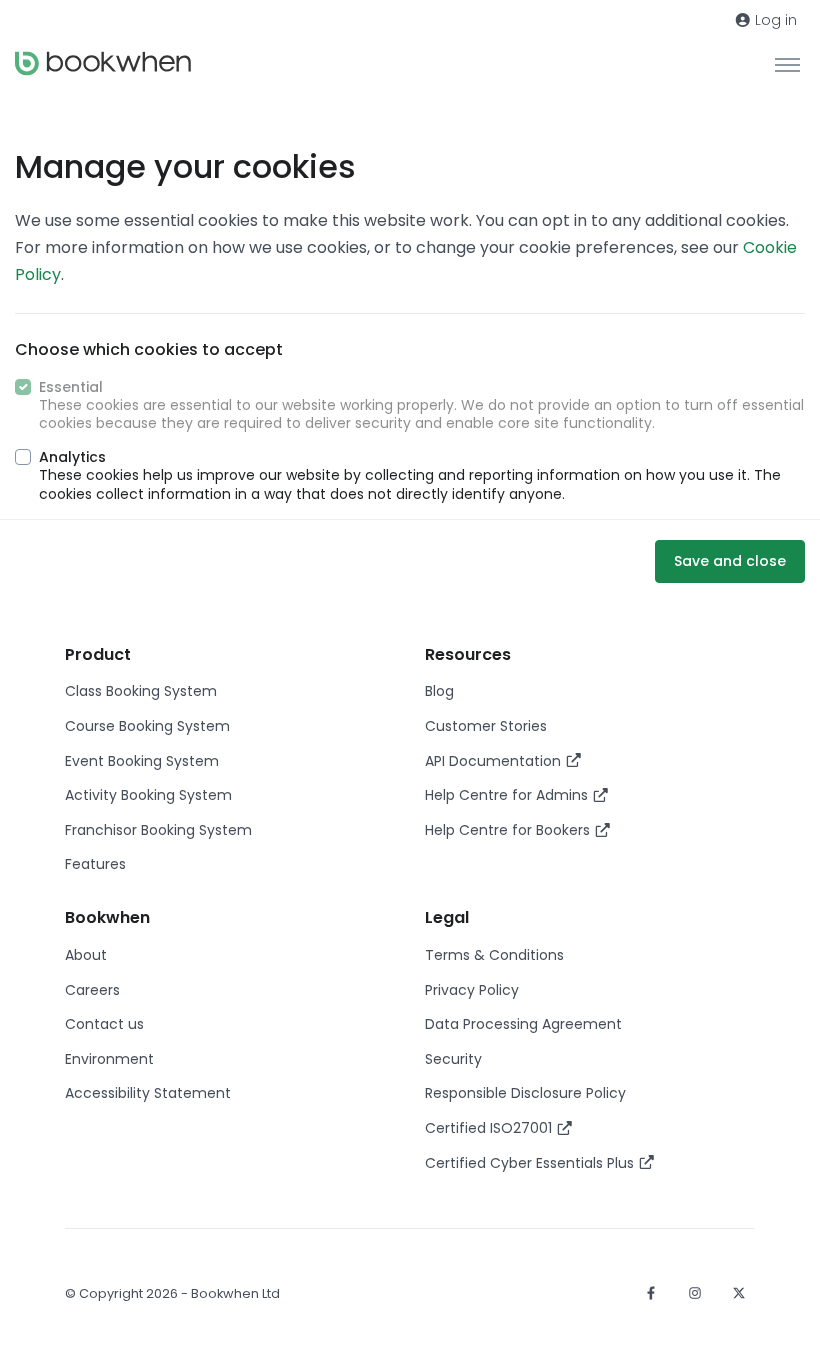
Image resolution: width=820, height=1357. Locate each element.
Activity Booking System (148, 795)
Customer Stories (486, 726)
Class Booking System (141, 691)
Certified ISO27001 (490, 1128)
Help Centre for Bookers (509, 830)
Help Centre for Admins (508, 795)
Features (95, 864)
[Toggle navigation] (787, 64)
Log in (774, 20)
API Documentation (495, 761)
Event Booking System (142, 761)
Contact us (104, 1024)
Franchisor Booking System (158, 830)
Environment (109, 1059)
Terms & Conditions (494, 955)
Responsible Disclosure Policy (525, 1093)
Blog (439, 691)
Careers (92, 990)
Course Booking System (147, 726)
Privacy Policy (472, 990)
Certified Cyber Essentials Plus (531, 1163)
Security (453, 1059)
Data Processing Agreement (523, 1024)
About (86, 955)
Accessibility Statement (148, 1093)
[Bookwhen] (103, 63)
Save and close (730, 561)
